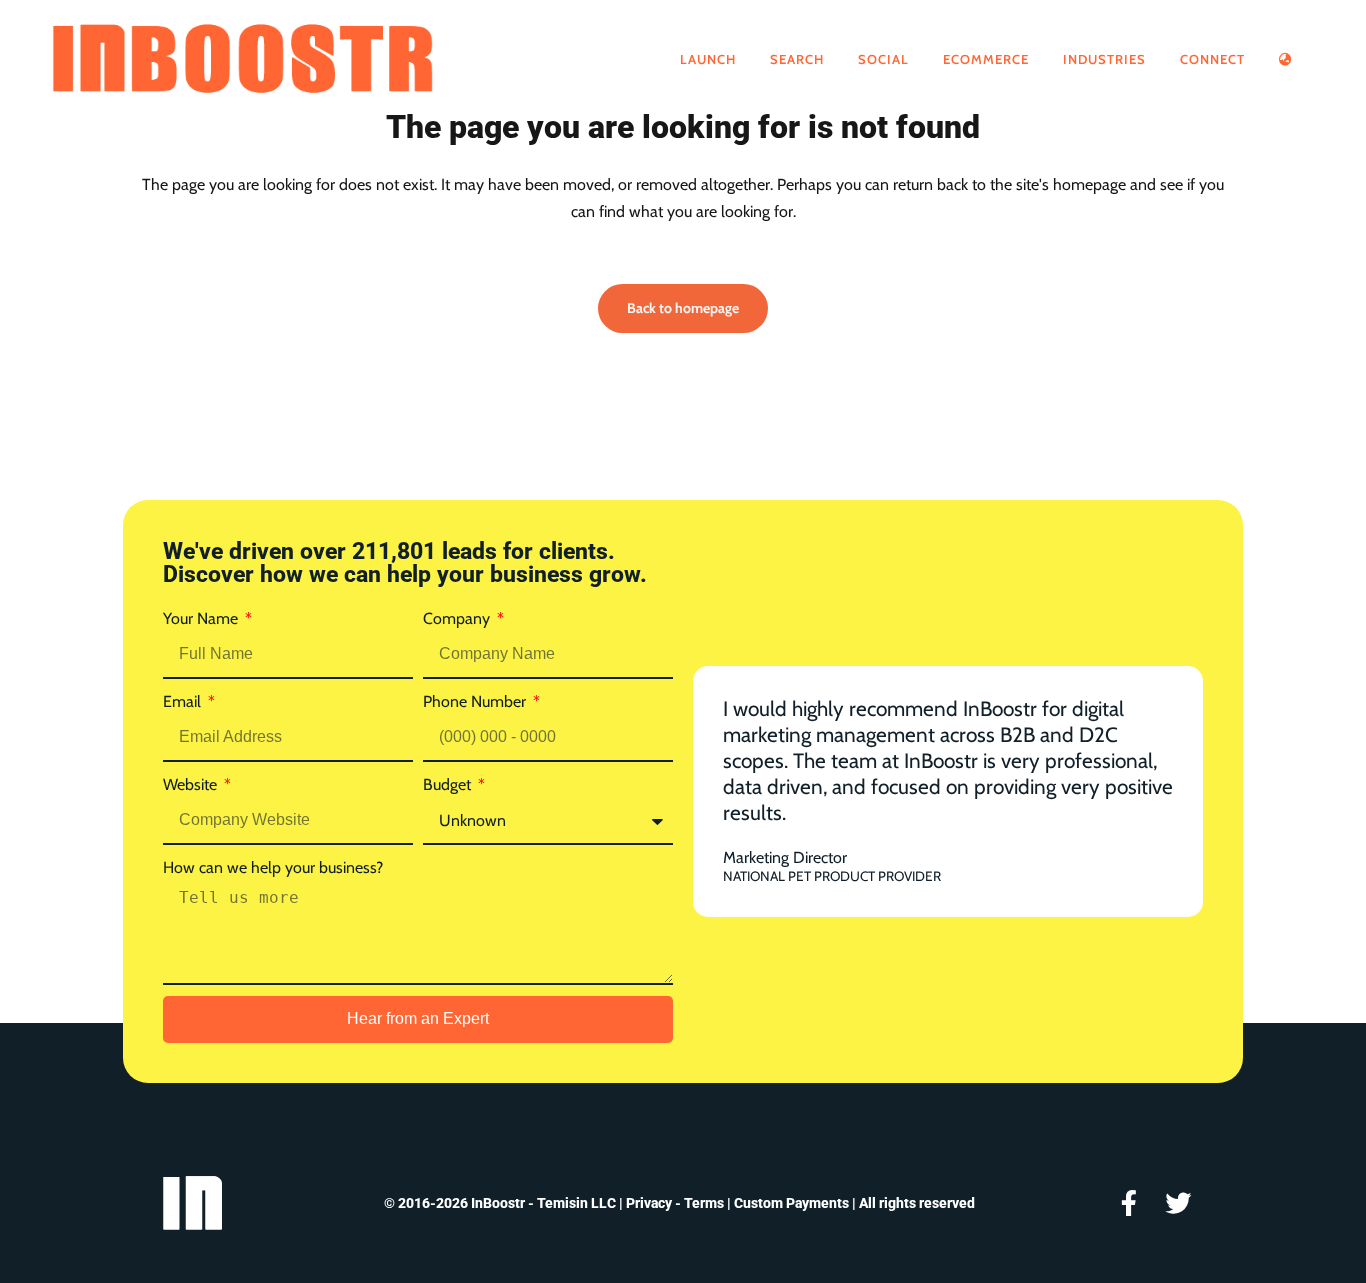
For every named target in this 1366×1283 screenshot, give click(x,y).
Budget (449, 784)
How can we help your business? (273, 867)
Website (192, 784)
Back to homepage (683, 308)
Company (458, 618)
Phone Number (476, 701)
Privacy (649, 1203)
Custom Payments (791, 1203)
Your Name (202, 618)
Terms (704, 1203)
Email (184, 701)
